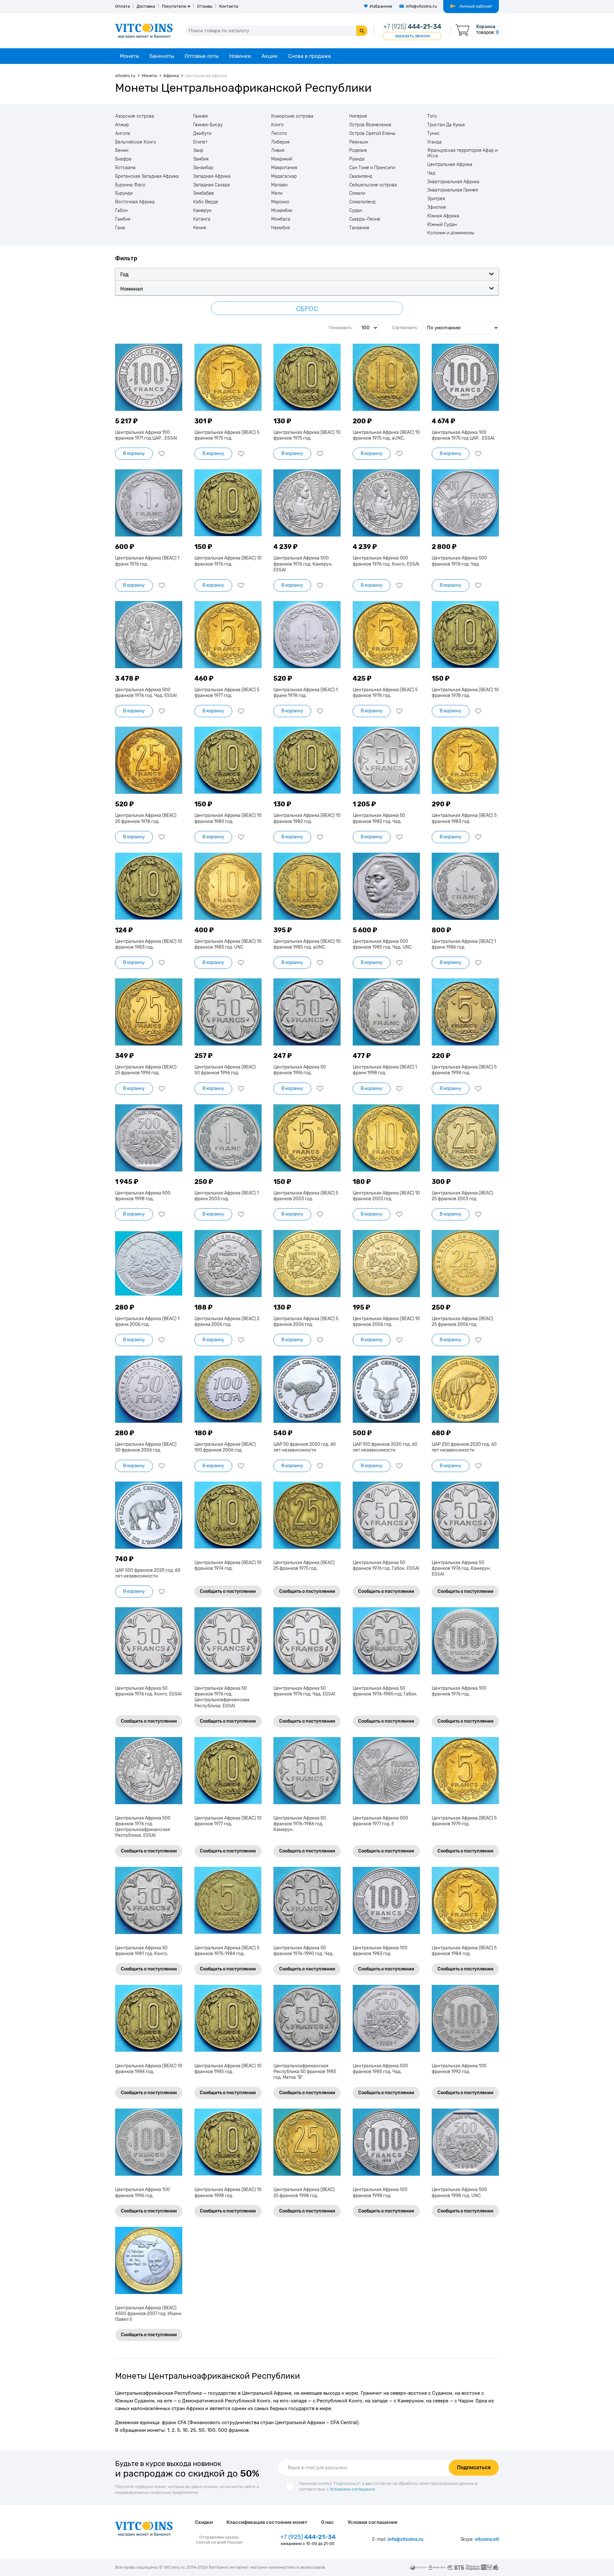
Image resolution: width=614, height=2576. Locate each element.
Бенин (122, 151)
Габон (121, 211)
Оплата (122, 6)
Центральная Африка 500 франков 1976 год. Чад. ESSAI (146, 693)
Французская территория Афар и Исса (462, 153)
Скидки (204, 2522)
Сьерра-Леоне (365, 219)
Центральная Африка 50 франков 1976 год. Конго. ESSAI (148, 1691)
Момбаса (281, 219)
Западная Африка (212, 176)
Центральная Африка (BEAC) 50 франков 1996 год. (225, 1070)
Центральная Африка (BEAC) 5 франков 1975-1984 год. (227, 1951)
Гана (120, 228)
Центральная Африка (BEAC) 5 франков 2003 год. (306, 1196)
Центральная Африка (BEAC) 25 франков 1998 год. (304, 2192)
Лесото (279, 134)
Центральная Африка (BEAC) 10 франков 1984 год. (149, 2069)
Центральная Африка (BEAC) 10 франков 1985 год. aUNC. (307, 944)
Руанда (357, 159)
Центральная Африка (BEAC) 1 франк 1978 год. (306, 693)
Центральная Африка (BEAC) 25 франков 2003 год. (462, 1196)
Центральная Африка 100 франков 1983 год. (380, 1951)
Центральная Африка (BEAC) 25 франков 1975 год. (304, 1566)
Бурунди (124, 193)
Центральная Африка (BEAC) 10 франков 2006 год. (386, 1322)
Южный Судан (442, 225)
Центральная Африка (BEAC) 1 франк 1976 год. (147, 561)
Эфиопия (437, 207)
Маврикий (282, 159)
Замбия (201, 159)
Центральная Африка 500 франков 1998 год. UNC (459, 2192)
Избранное (381, 6)
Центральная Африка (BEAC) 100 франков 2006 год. (225, 1447)
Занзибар (203, 168)
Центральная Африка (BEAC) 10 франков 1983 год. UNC (228, 944)
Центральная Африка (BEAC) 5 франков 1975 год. (227, 435)
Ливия (278, 151)
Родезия (358, 151)
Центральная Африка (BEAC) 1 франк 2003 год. (227, 1196)
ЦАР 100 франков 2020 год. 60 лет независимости (385, 1447)
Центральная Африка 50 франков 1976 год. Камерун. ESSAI (461, 1568)
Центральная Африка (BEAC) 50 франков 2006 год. (146, 1447)
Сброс (307, 309)
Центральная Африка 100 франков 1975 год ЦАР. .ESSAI (463, 435)
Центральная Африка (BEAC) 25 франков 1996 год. (146, 1070)
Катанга (202, 219)
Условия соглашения (373, 2522)
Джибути (202, 134)
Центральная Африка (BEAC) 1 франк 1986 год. (464, 944)
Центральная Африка (450, 165)
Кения (200, 228)
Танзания (359, 228)
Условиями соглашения (352, 2489)
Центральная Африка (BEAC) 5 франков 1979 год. (464, 1821)
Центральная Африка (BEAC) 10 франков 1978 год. (465, 693)
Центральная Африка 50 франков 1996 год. (300, 1070)
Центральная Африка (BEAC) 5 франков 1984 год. (464, 1951)
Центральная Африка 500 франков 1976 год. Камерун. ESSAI (303, 564)
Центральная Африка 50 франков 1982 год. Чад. (379, 818)
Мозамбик (282, 211)
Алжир (122, 125)
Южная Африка (443, 216)
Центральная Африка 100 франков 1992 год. (459, 2069)
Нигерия (358, 116)
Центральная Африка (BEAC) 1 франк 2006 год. (147, 1322)
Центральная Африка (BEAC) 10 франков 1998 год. (228, 2192)
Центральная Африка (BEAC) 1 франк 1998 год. (385, 1070)
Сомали (357, 193)
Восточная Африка (135, 202)
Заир (198, 151)
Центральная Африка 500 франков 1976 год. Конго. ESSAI (386, 561)
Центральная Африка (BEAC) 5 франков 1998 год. (464, 1070)
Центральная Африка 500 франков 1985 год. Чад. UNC (382, 944)
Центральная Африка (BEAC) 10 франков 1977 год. (228, 1821)
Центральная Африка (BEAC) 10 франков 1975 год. (307, 435)
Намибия (280, 228)
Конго (277, 125)
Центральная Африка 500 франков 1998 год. (143, 1196)
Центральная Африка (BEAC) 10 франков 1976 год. (228, 561)
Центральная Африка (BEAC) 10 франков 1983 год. (149, 944)
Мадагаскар (284, 176)
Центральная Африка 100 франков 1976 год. (459, 1691)
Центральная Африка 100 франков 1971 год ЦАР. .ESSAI (146, 435)
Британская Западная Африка (147, 176)
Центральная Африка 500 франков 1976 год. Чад (459, 561)
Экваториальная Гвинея (453, 190)
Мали (277, 193)
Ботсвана (125, 168)
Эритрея (436, 199)
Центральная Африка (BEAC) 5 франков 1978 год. (385, 693)
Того (432, 116)
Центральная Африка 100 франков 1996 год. (142, 2192)
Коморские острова (292, 116)
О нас (327, 2522)
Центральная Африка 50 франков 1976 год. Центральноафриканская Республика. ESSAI (222, 1697)
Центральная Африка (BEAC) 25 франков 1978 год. (146, 818)
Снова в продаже (310, 56)
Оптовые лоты (202, 56)
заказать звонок (412, 36)
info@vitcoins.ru (421, 6)
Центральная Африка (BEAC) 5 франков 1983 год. (464, 818)
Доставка (146, 6)
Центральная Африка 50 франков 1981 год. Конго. (142, 1951)
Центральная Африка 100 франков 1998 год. (380, 2192)
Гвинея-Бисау (208, 125)
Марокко (280, 202)
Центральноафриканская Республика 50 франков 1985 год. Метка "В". (305, 2072)
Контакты (229, 6)
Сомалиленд (362, 202)
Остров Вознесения (370, 125)
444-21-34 (412, 27)
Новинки (240, 56)
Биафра (123, 159)
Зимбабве (204, 193)
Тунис (433, 134)
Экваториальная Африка (453, 182)
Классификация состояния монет (267, 2522)
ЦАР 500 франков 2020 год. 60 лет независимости (148, 1573)
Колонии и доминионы (451, 233)
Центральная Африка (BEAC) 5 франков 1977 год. (227, 693)
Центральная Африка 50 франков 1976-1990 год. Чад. (303, 1951)
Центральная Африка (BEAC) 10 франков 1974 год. (228, 1566)
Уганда (434, 142)
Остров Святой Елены (372, 134)
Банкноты (162, 56)
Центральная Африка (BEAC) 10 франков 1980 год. (228, 818)
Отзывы (205, 6)
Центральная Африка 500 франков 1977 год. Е (380, 1821)
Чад (431, 173)
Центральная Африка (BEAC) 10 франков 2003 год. (386, 1196)
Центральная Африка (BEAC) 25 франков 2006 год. (462, 1322)
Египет (200, 142)
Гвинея (200, 116)
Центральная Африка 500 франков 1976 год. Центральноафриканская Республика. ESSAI (143, 1827)
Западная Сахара (212, 185)
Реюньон (359, 142)
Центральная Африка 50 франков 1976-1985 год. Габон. (385, 1691)
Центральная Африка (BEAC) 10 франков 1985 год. (228, 2069)
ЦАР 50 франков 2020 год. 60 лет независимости (305, 1447)
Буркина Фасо (130, 185)
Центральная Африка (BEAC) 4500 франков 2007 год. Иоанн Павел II (148, 2314)
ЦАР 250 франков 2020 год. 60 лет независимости (464, 1447)
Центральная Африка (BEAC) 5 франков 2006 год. (306, 1322)
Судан (356, 211)
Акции (270, 56)
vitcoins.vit (487, 2539)
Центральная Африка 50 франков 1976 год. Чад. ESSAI (304, 1691)
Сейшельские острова (373, 185)
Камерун (202, 211)
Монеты (130, 56)
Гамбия (123, 219)
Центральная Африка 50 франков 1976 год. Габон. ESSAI (386, 1566)
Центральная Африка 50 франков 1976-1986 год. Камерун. (300, 1824)
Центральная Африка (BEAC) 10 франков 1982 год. (307, 818)
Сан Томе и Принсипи (372, 168)
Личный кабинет (476, 6)
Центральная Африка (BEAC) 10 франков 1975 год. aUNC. (386, 435)
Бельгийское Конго (136, 142)
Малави (279, 185)
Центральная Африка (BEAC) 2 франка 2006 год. (227, 1322)
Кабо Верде (206, 202)
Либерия (280, 142)
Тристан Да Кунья (446, 125)
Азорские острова (135, 116)
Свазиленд (361, 176)
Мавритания (284, 168)
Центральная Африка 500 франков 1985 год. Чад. (380, 2069)
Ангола (123, 134)
